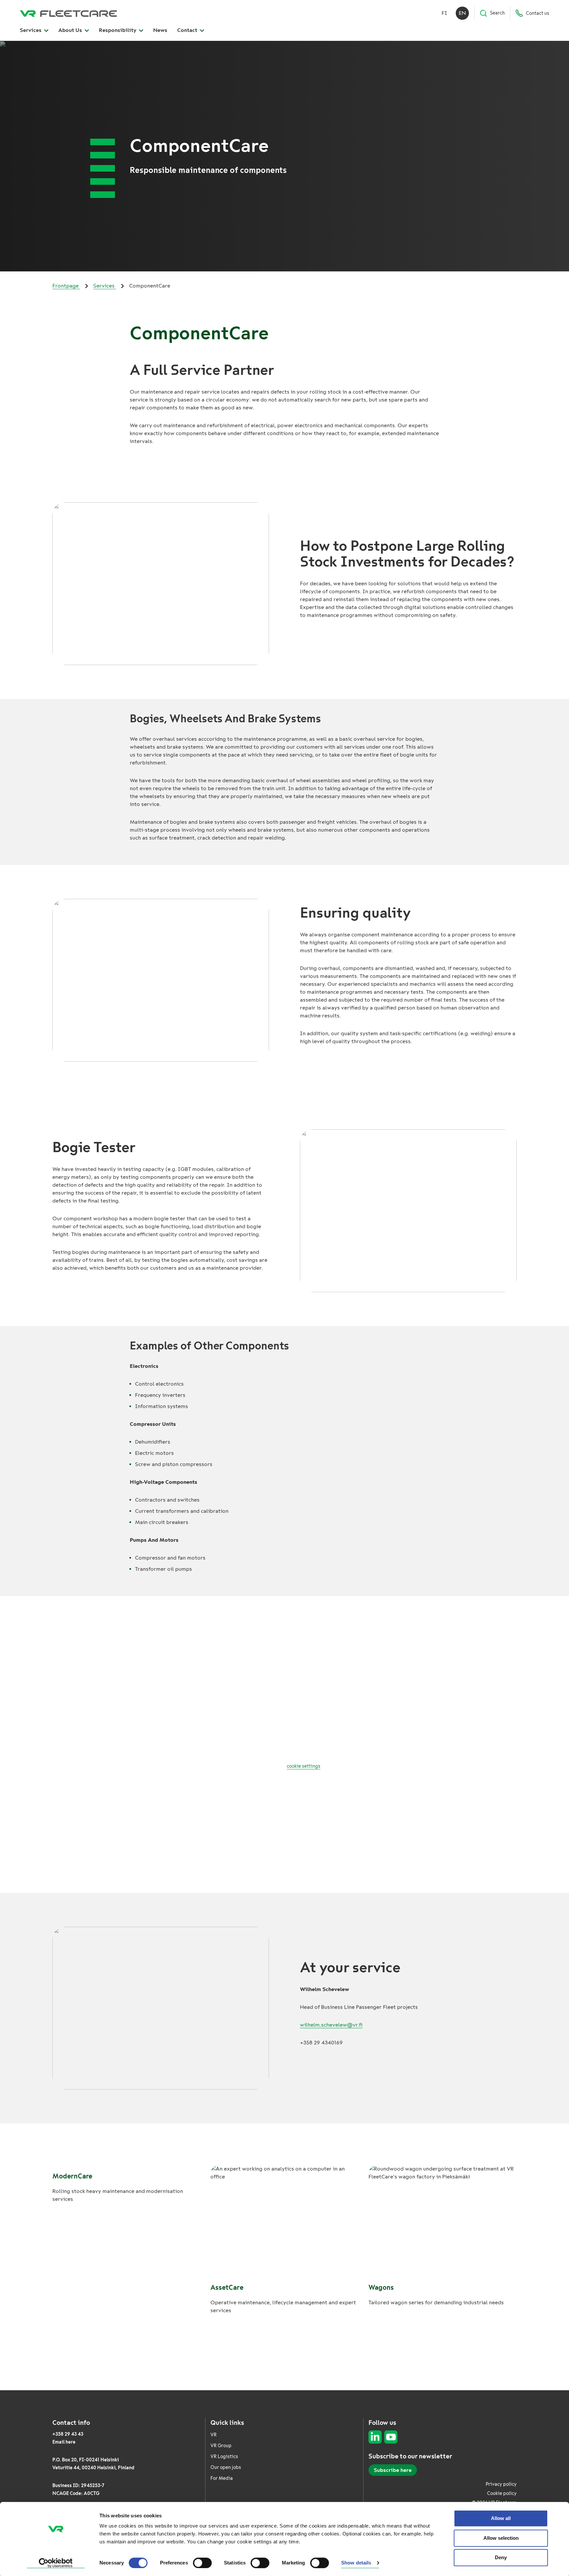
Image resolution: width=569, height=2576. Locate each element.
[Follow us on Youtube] (391, 2437)
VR (214, 2435)
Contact (188, 30)
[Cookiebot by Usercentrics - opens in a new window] (56, 2563)
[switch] (202, 2563)
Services (31, 30)
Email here (64, 2442)
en (462, 13)
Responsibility (118, 30)
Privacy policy (501, 2484)
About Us (71, 30)
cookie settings (304, 1766)
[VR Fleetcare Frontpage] (68, 13)
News (160, 30)
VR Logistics (224, 2457)
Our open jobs (226, 2467)
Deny (501, 2557)
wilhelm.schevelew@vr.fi (331, 2025)
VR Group (221, 2446)
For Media (222, 2478)
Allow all (501, 2518)
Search (497, 13)
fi (444, 13)
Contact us (538, 13)
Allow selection (501, 2538)
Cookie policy (502, 2493)
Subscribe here (393, 2470)
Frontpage (66, 286)
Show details (356, 2563)
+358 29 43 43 (68, 2434)
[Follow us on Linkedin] (375, 2437)
